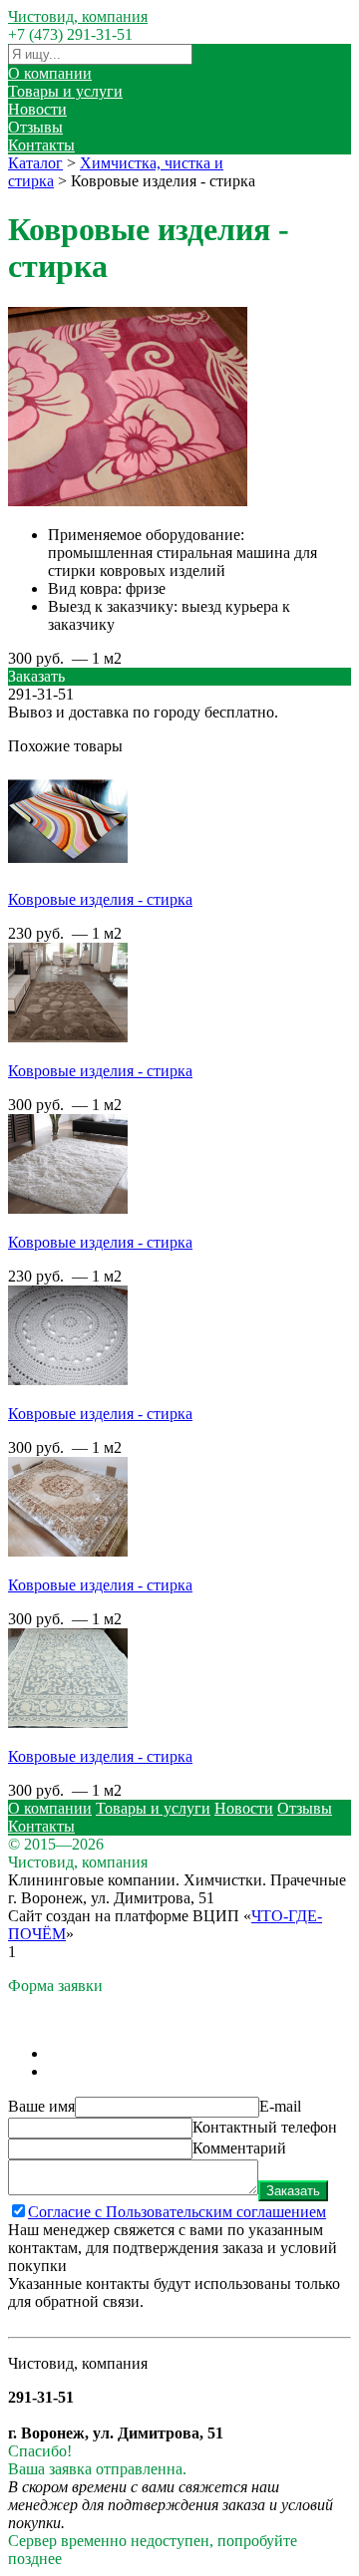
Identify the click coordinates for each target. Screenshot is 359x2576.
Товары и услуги (65, 91)
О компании (50, 73)
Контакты (41, 145)
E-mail (280, 2106)
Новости (37, 109)
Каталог (35, 163)
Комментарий (239, 2148)
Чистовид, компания (78, 16)
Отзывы (35, 127)
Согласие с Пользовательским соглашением (177, 2212)
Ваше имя (41, 2106)
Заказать (293, 2191)
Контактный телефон (265, 2127)
